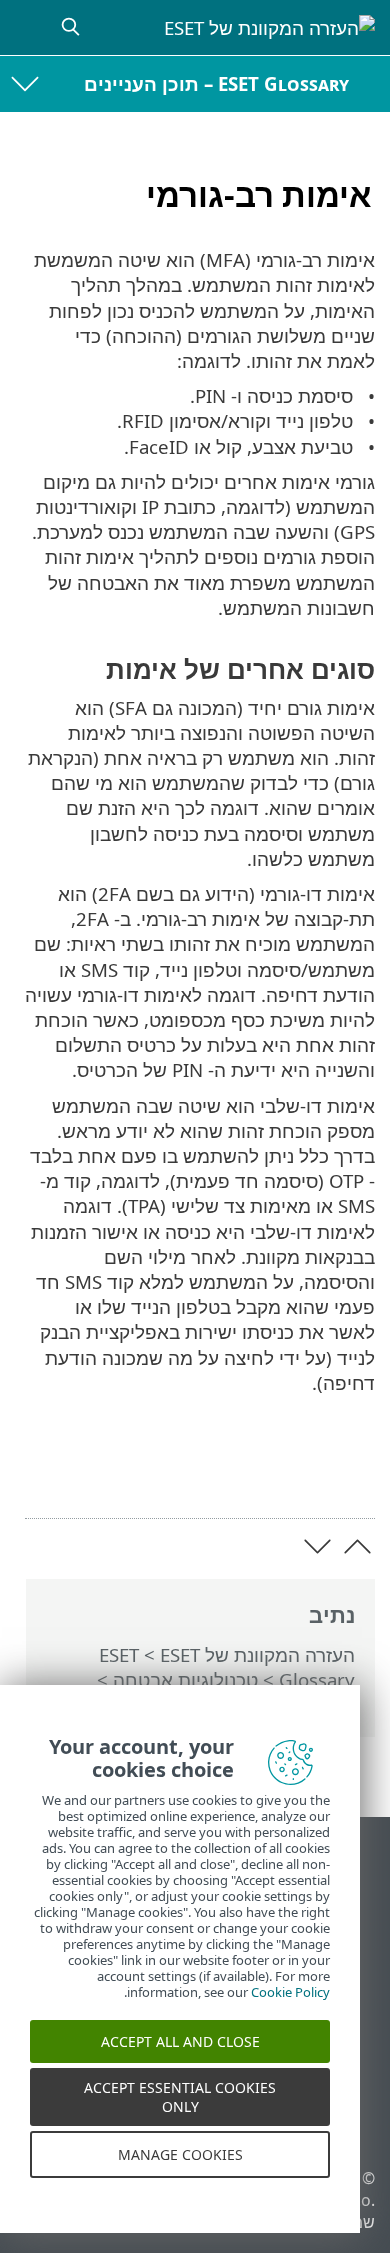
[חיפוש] (68, 27)
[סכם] (41, 1471)
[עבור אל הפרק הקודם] (357, 1546)
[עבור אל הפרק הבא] (317, 1546)
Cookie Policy (290, 2006)
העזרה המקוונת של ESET (257, 1654)
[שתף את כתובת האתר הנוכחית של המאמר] (144, 1471)
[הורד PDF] (92, 1471)
